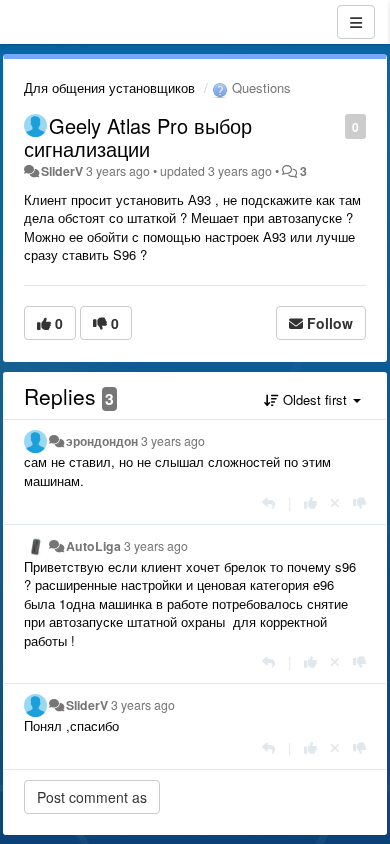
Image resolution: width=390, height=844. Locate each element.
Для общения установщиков (109, 87)
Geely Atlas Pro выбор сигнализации (138, 137)
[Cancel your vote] (335, 502)
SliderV (62, 171)
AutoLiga (93, 546)
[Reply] (268, 502)
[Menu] (356, 22)
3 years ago (173, 441)
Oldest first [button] (315, 399)
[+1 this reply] (310, 502)
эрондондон (102, 441)
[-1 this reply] (359, 502)
